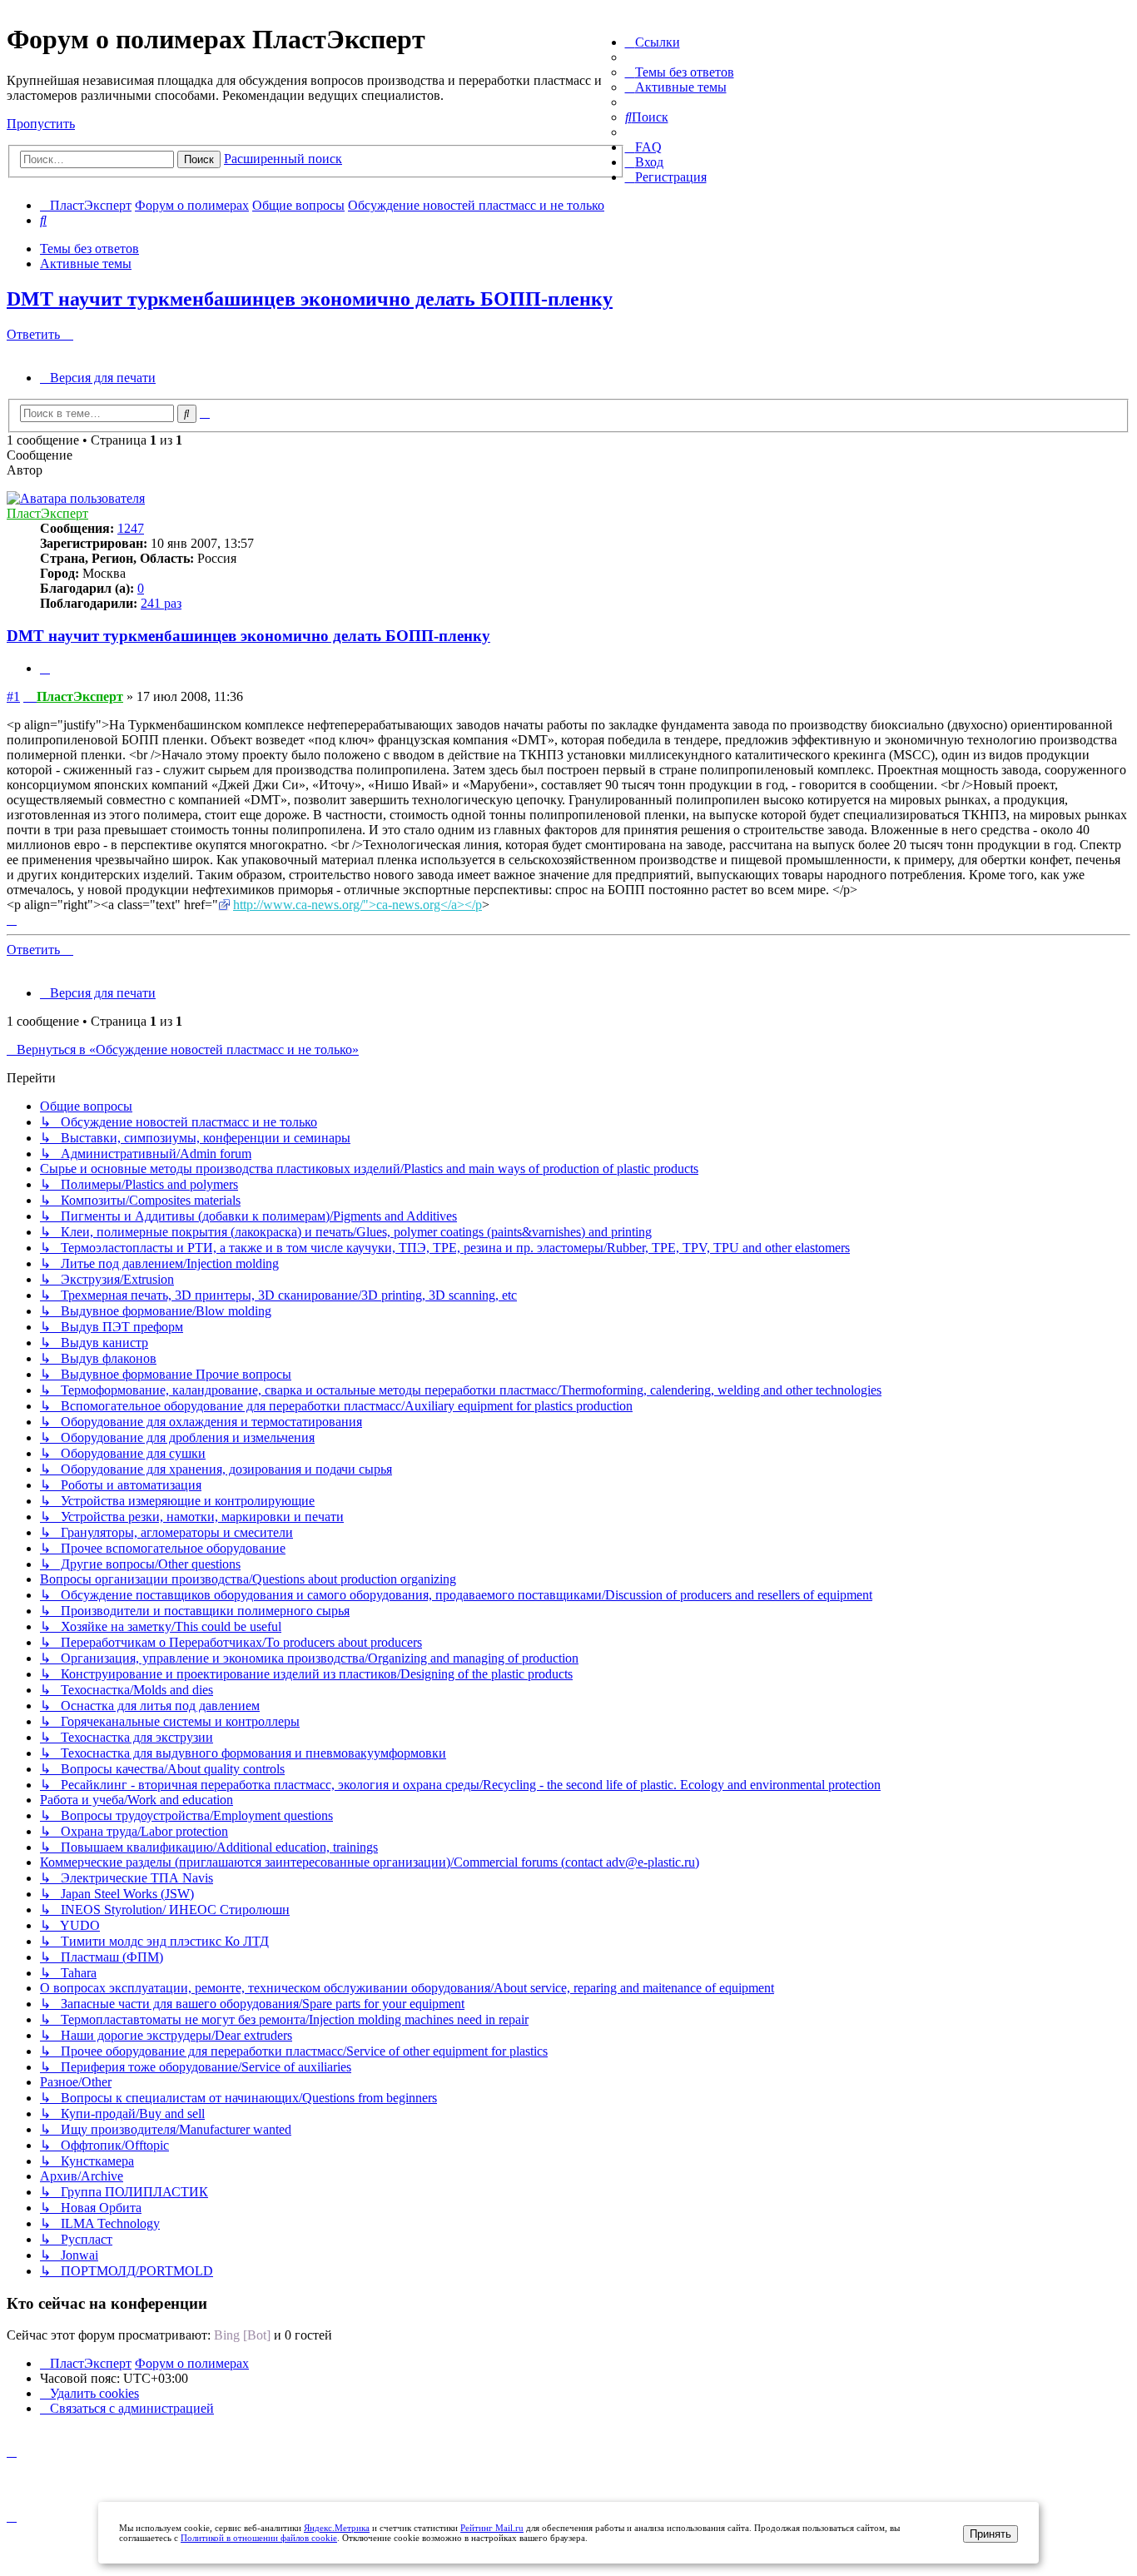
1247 (131, 528)
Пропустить (41, 124)
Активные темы (86, 264)
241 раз (161, 603)
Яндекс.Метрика (337, 2528)
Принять (991, 2534)
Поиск (199, 159)
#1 (13, 696)
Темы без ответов (89, 249)
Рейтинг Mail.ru (492, 2528)
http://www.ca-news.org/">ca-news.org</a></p (357, 905)
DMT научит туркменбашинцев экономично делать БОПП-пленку (310, 299)
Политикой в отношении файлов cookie (259, 2538)
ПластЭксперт (47, 513)
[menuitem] (680, 72)
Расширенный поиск (283, 159)
